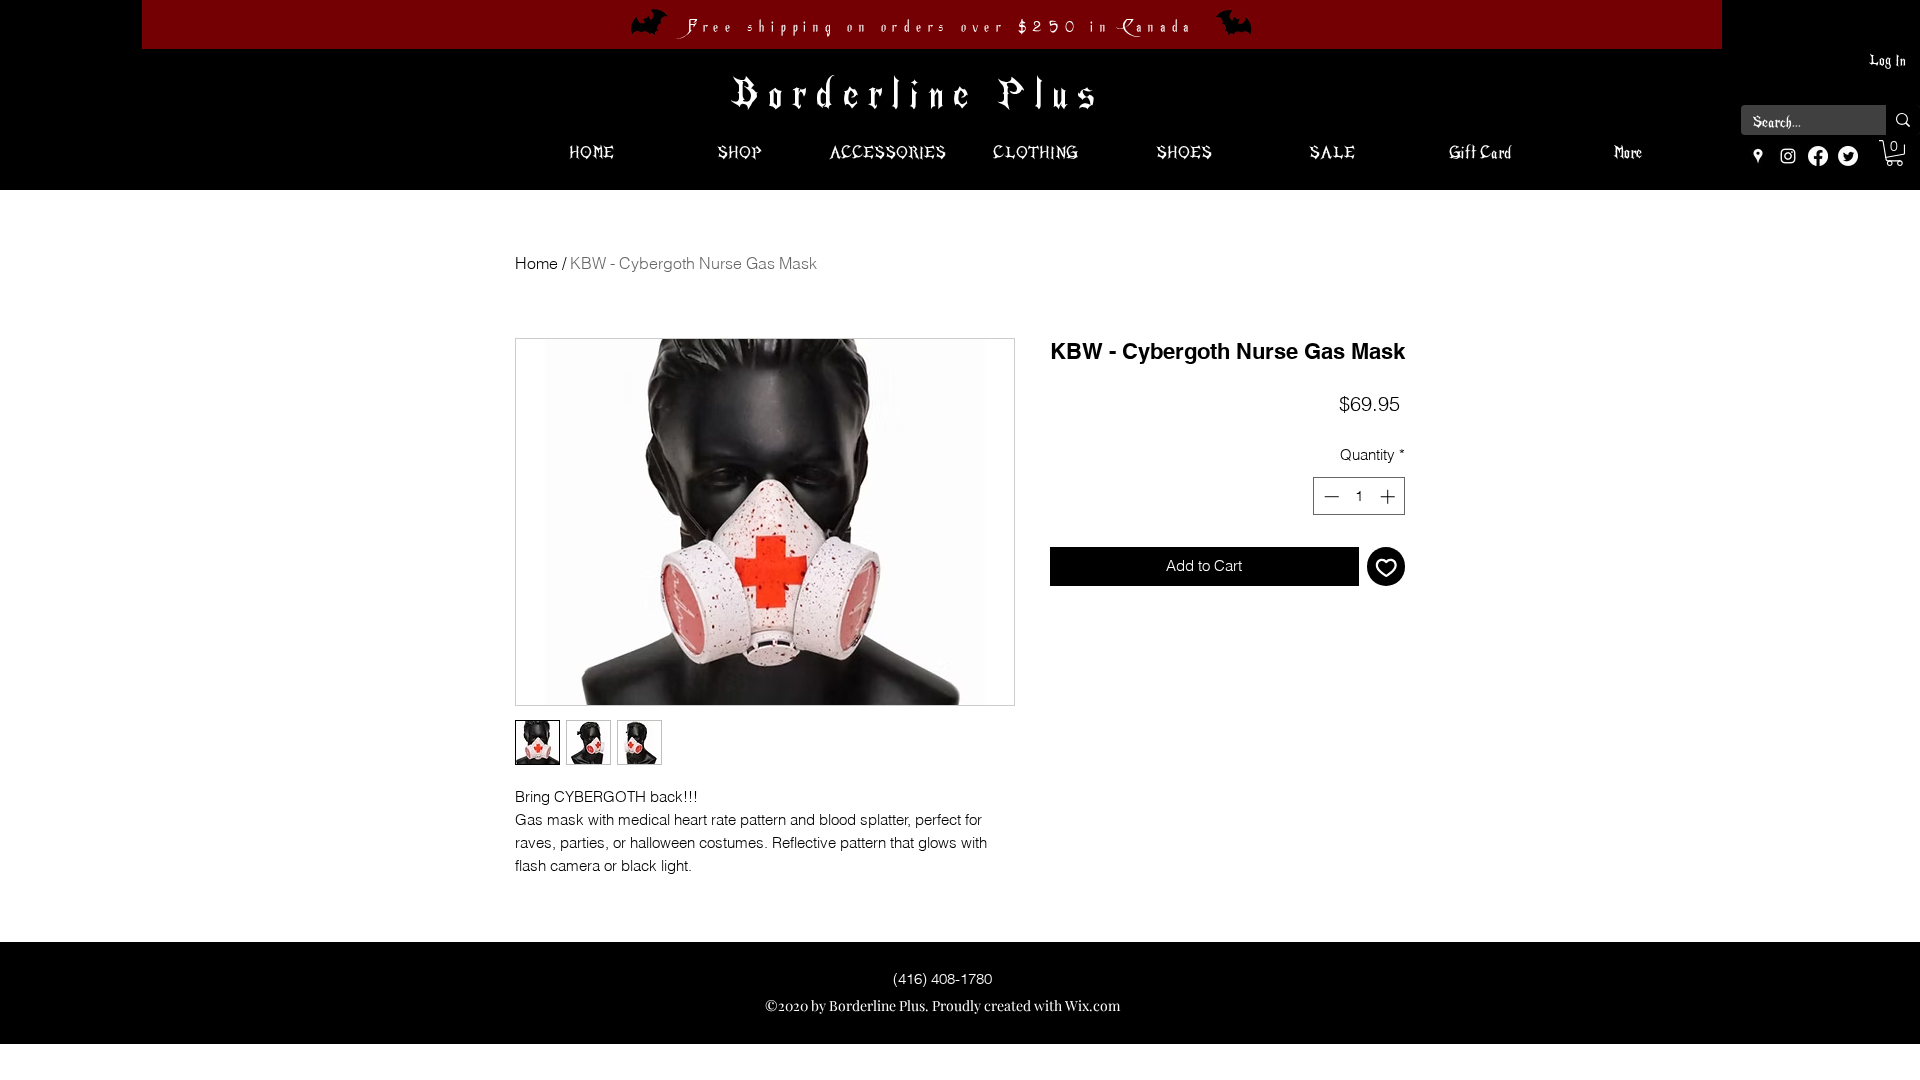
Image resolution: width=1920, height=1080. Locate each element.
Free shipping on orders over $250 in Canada (941, 27)
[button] (1894, 153)
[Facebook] (1818, 156)
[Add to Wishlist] (1386, 566)
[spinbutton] (1359, 496)
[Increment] (1389, 496)
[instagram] (1788, 156)
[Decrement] (1329, 496)
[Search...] (1903, 120)
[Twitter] (1848, 156)
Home (536, 263)
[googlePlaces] (1758, 156)
